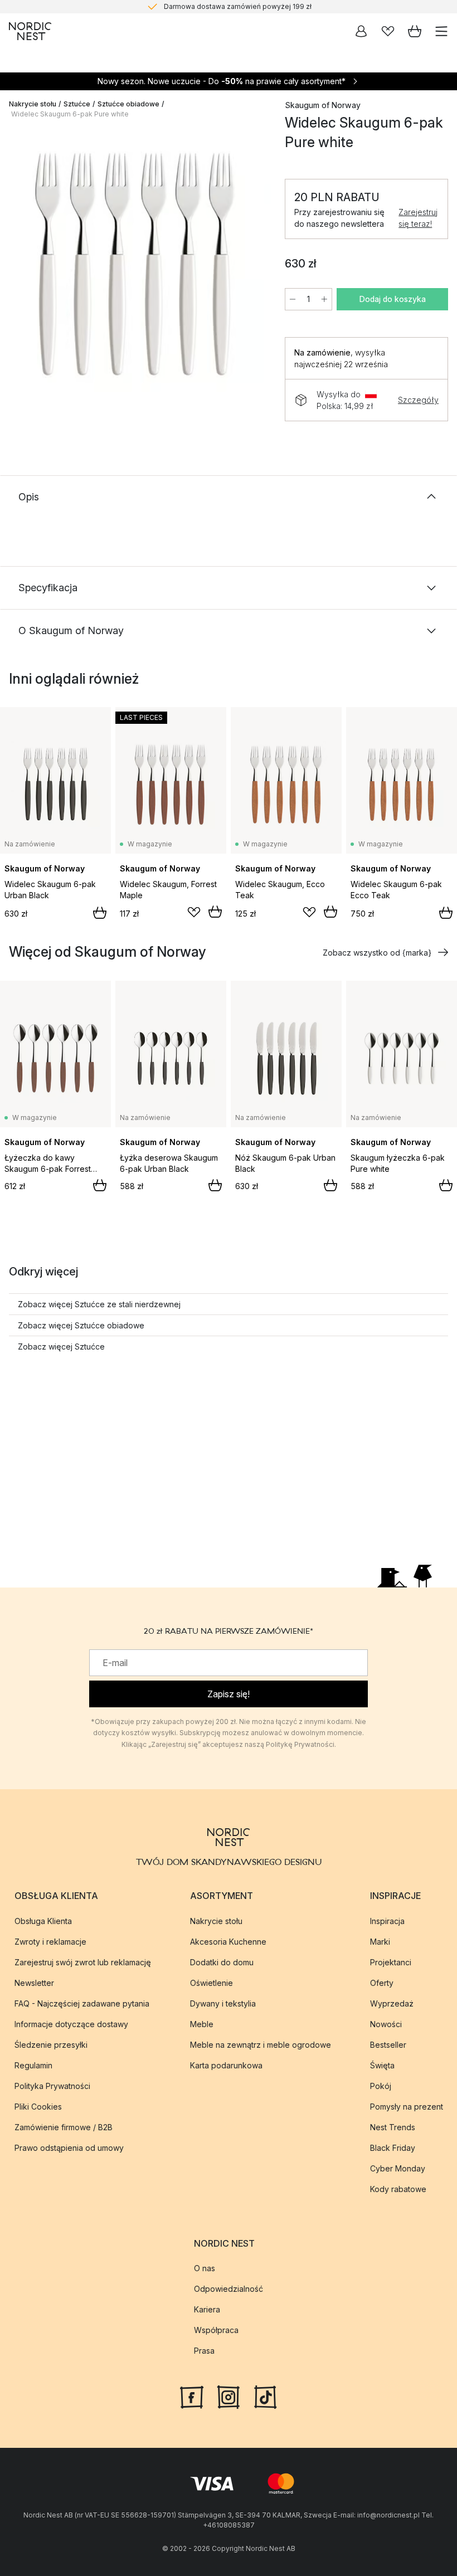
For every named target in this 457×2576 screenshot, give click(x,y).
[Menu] (441, 31)
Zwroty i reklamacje (50, 1942)
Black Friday (393, 2148)
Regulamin (33, 2065)
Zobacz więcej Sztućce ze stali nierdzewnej (99, 1304)
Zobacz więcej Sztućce (61, 1347)
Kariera (207, 2309)
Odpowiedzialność (229, 2289)
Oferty (382, 1983)
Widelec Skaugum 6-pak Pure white (70, 114)
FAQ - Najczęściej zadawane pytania (82, 2003)
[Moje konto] (361, 31)
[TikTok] (265, 2396)
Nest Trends (393, 2127)
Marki (380, 1942)
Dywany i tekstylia (223, 2003)
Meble (202, 2024)
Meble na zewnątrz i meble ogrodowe (261, 2045)
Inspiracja (387, 1921)
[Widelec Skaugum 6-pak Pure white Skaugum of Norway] (136, 264)
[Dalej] (251, 266)
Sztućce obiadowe (128, 104)
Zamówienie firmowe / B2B (64, 2127)
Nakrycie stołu (33, 104)
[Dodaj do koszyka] (100, 913)
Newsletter (34, 1983)
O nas (205, 2268)
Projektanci (391, 1962)
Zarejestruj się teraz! (418, 218)
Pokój (381, 2086)
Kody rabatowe (398, 2189)
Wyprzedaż (392, 2003)
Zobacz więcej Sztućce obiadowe (81, 1325)
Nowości (386, 2024)
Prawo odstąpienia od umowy (69, 2148)
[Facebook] (192, 2396)
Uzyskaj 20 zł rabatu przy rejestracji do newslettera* (238, 8)
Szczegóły (418, 400)
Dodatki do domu (222, 1962)
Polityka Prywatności (52, 2086)
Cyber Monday (398, 2168)
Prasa (204, 2351)
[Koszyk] (415, 31)
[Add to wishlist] (194, 912)
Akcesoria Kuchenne (228, 1942)
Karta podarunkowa (226, 2065)
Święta (382, 2065)
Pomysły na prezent (407, 2107)
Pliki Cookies (38, 2107)
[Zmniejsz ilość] (293, 299)
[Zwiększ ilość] (324, 299)
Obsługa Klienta (43, 1921)
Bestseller (388, 2045)
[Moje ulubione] (388, 31)
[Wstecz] (20, 266)
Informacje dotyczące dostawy (71, 2024)
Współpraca (216, 2330)
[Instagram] (229, 2396)
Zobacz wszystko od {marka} (377, 953)
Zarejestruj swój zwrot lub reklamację (83, 1962)
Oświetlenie (212, 1983)
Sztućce (77, 104)
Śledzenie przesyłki (51, 2045)
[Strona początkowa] (30, 31)
